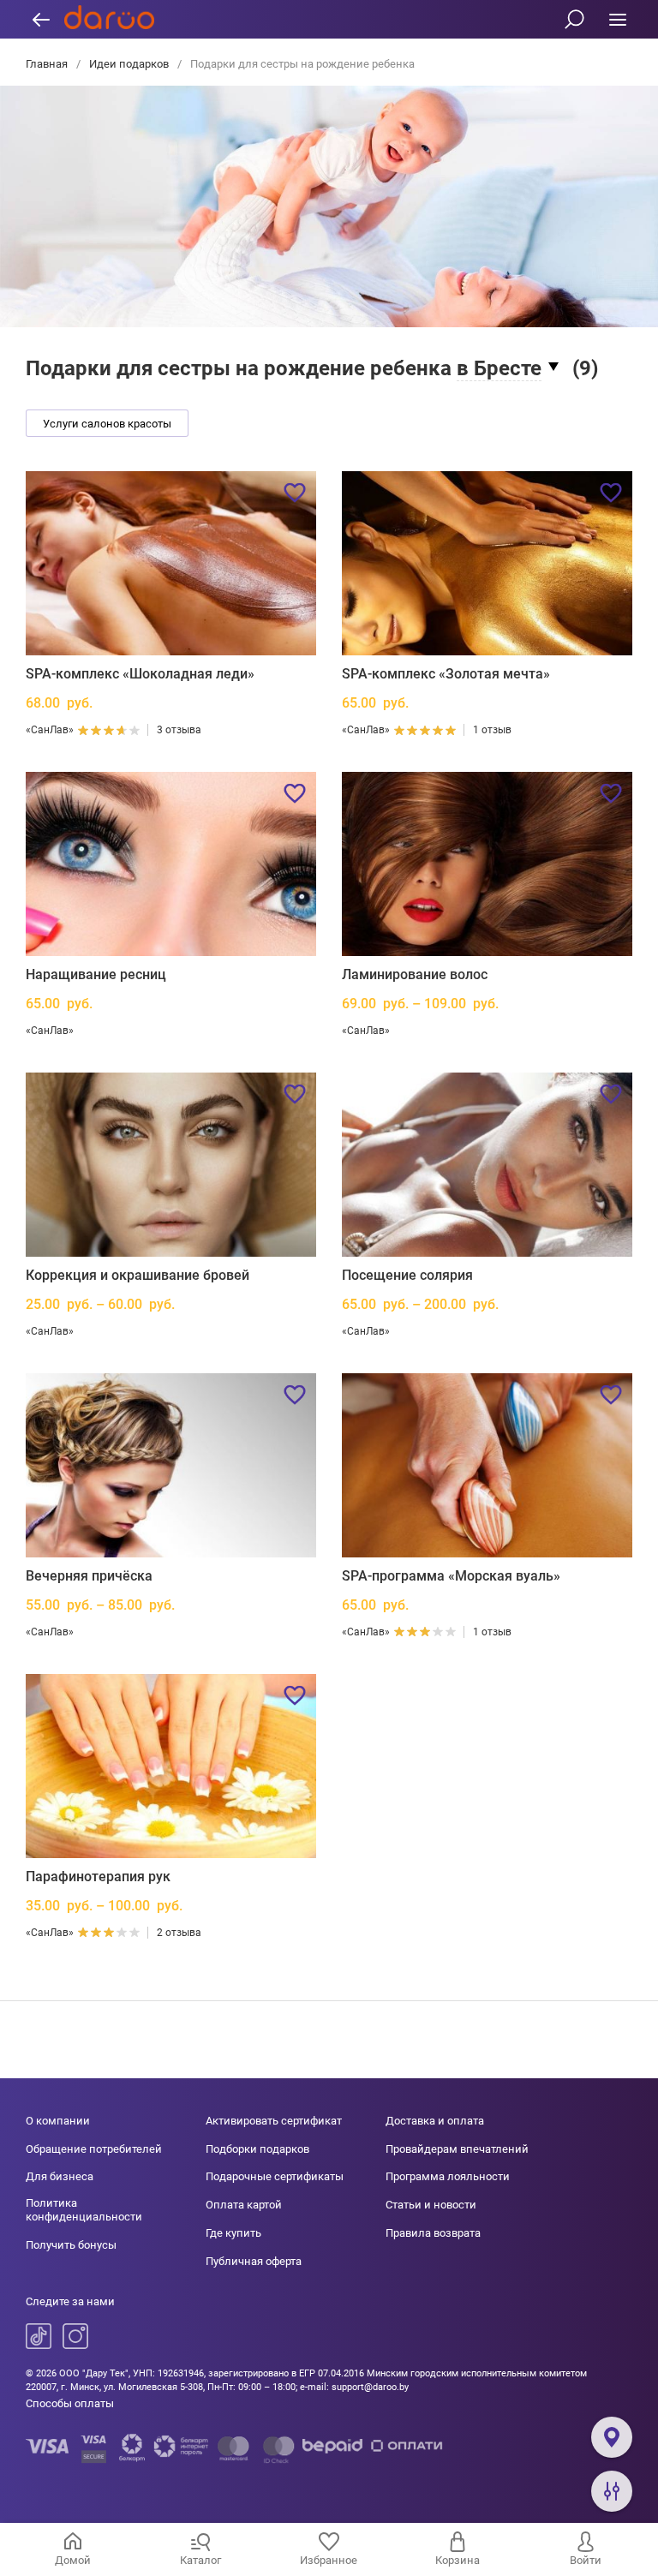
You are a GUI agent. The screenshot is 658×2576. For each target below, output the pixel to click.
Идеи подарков (129, 64)
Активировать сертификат (274, 2121)
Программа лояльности (448, 2176)
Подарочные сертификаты (275, 2176)
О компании (58, 2121)
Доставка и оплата (435, 2121)
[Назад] (41, 19)
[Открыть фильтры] (612, 2491)
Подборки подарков (257, 2149)
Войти (586, 2560)
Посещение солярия (407, 1275)
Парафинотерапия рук (98, 1877)
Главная (48, 64)
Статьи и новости (431, 2205)
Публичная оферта (254, 2261)
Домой (73, 2560)
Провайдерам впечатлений (457, 2149)
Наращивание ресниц (96, 974)
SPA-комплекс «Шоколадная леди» (140, 674)
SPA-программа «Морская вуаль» (451, 1576)
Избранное (329, 2560)
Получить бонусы (71, 2245)
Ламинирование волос (415, 974)
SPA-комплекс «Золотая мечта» (446, 674)
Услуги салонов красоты (107, 424)
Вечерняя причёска (89, 1576)
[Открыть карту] (612, 2437)
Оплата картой (244, 2205)
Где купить (233, 2233)
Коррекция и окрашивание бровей (138, 1275)
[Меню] (617, 19)
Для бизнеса (60, 2176)
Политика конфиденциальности (84, 2210)
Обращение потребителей (94, 2149)
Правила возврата (433, 2233)
